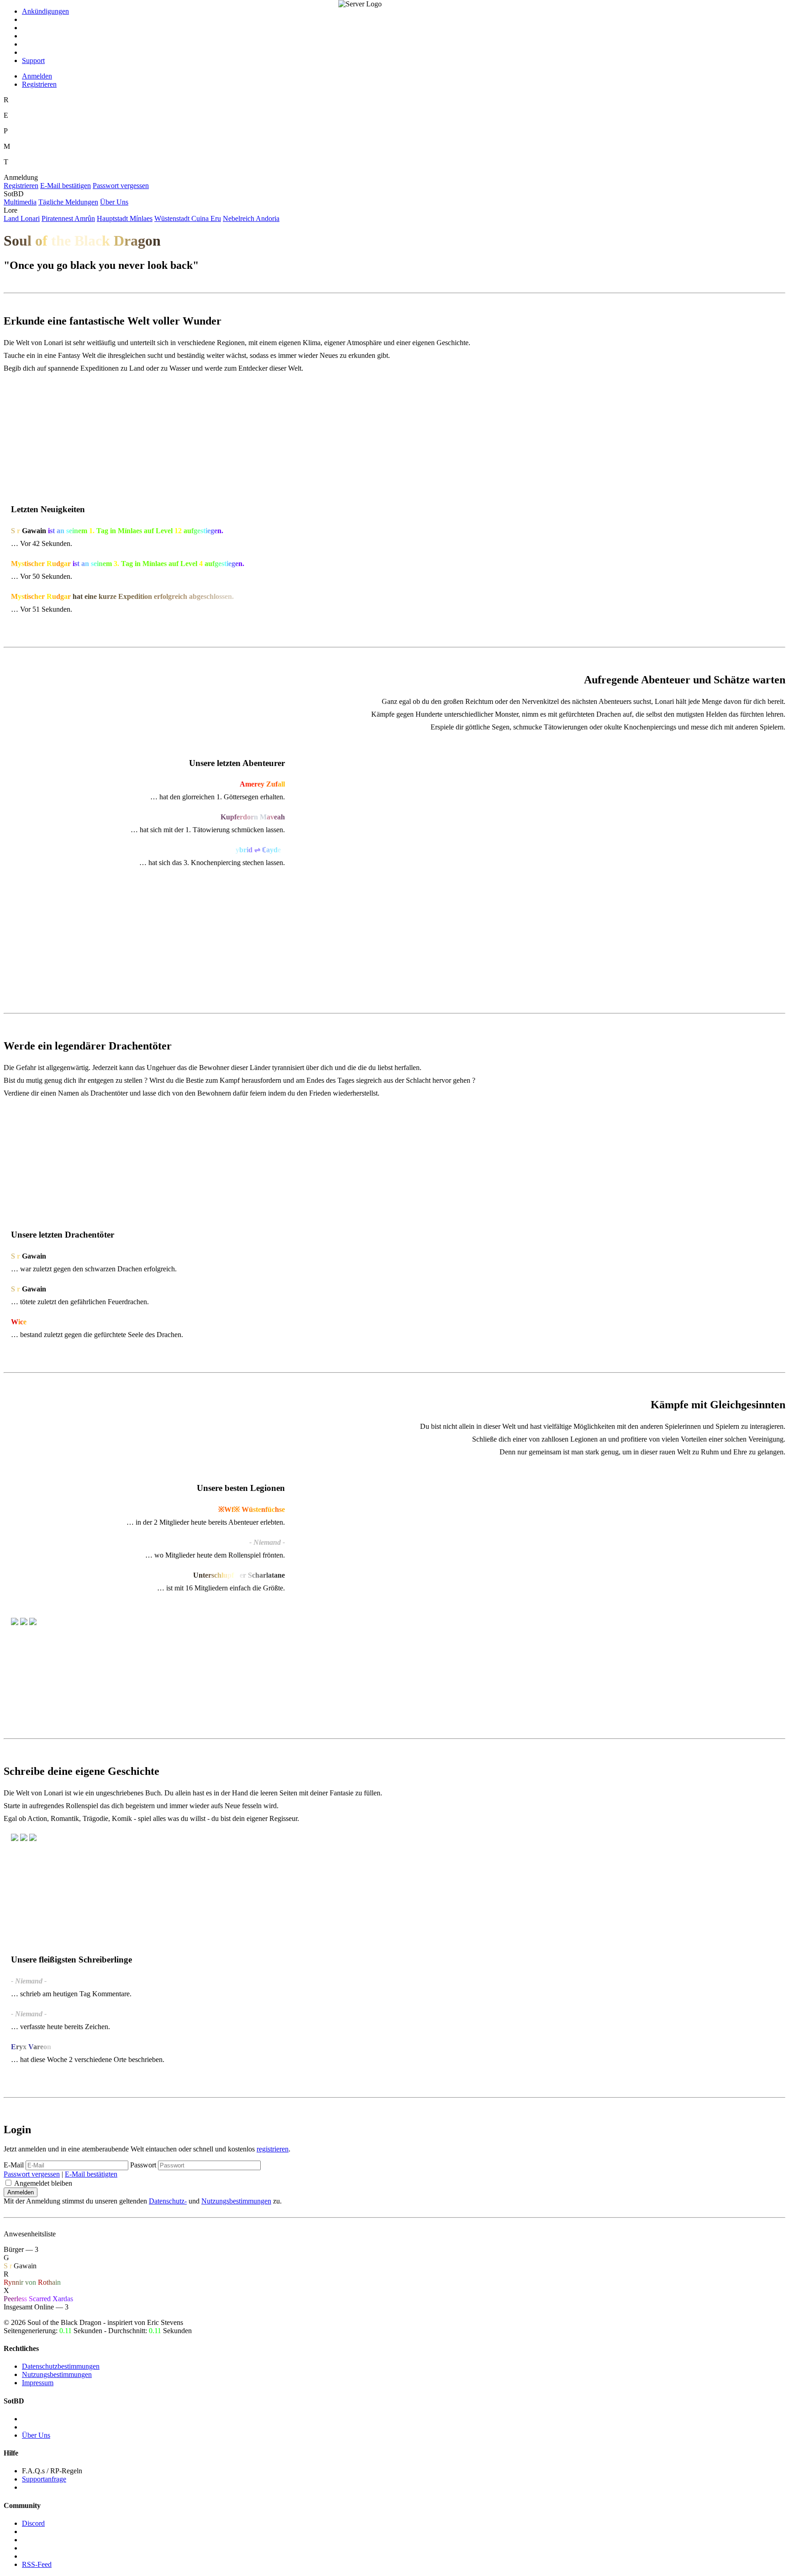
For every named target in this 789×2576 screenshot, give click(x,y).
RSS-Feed (37, 2564)
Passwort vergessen (32, 2174)
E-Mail (14, 2165)
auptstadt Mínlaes (125, 218)
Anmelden (37, 76)
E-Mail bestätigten (91, 2174)
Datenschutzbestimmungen (61, 2366)
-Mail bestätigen (66, 186)
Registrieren (39, 84)
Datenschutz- (168, 2201)
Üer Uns (114, 202)
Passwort (143, 2165)
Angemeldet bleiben (43, 2183)
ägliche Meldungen (68, 202)
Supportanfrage (44, 2479)
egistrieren (21, 186)
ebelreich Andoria (251, 218)
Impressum (38, 2383)
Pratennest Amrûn (68, 218)
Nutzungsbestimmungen (236, 2201)
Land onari (22, 218)
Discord (33, 2523)
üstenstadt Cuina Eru (188, 218)
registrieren (273, 2149)
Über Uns (36, 2435)
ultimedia (20, 202)
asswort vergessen (121, 186)
